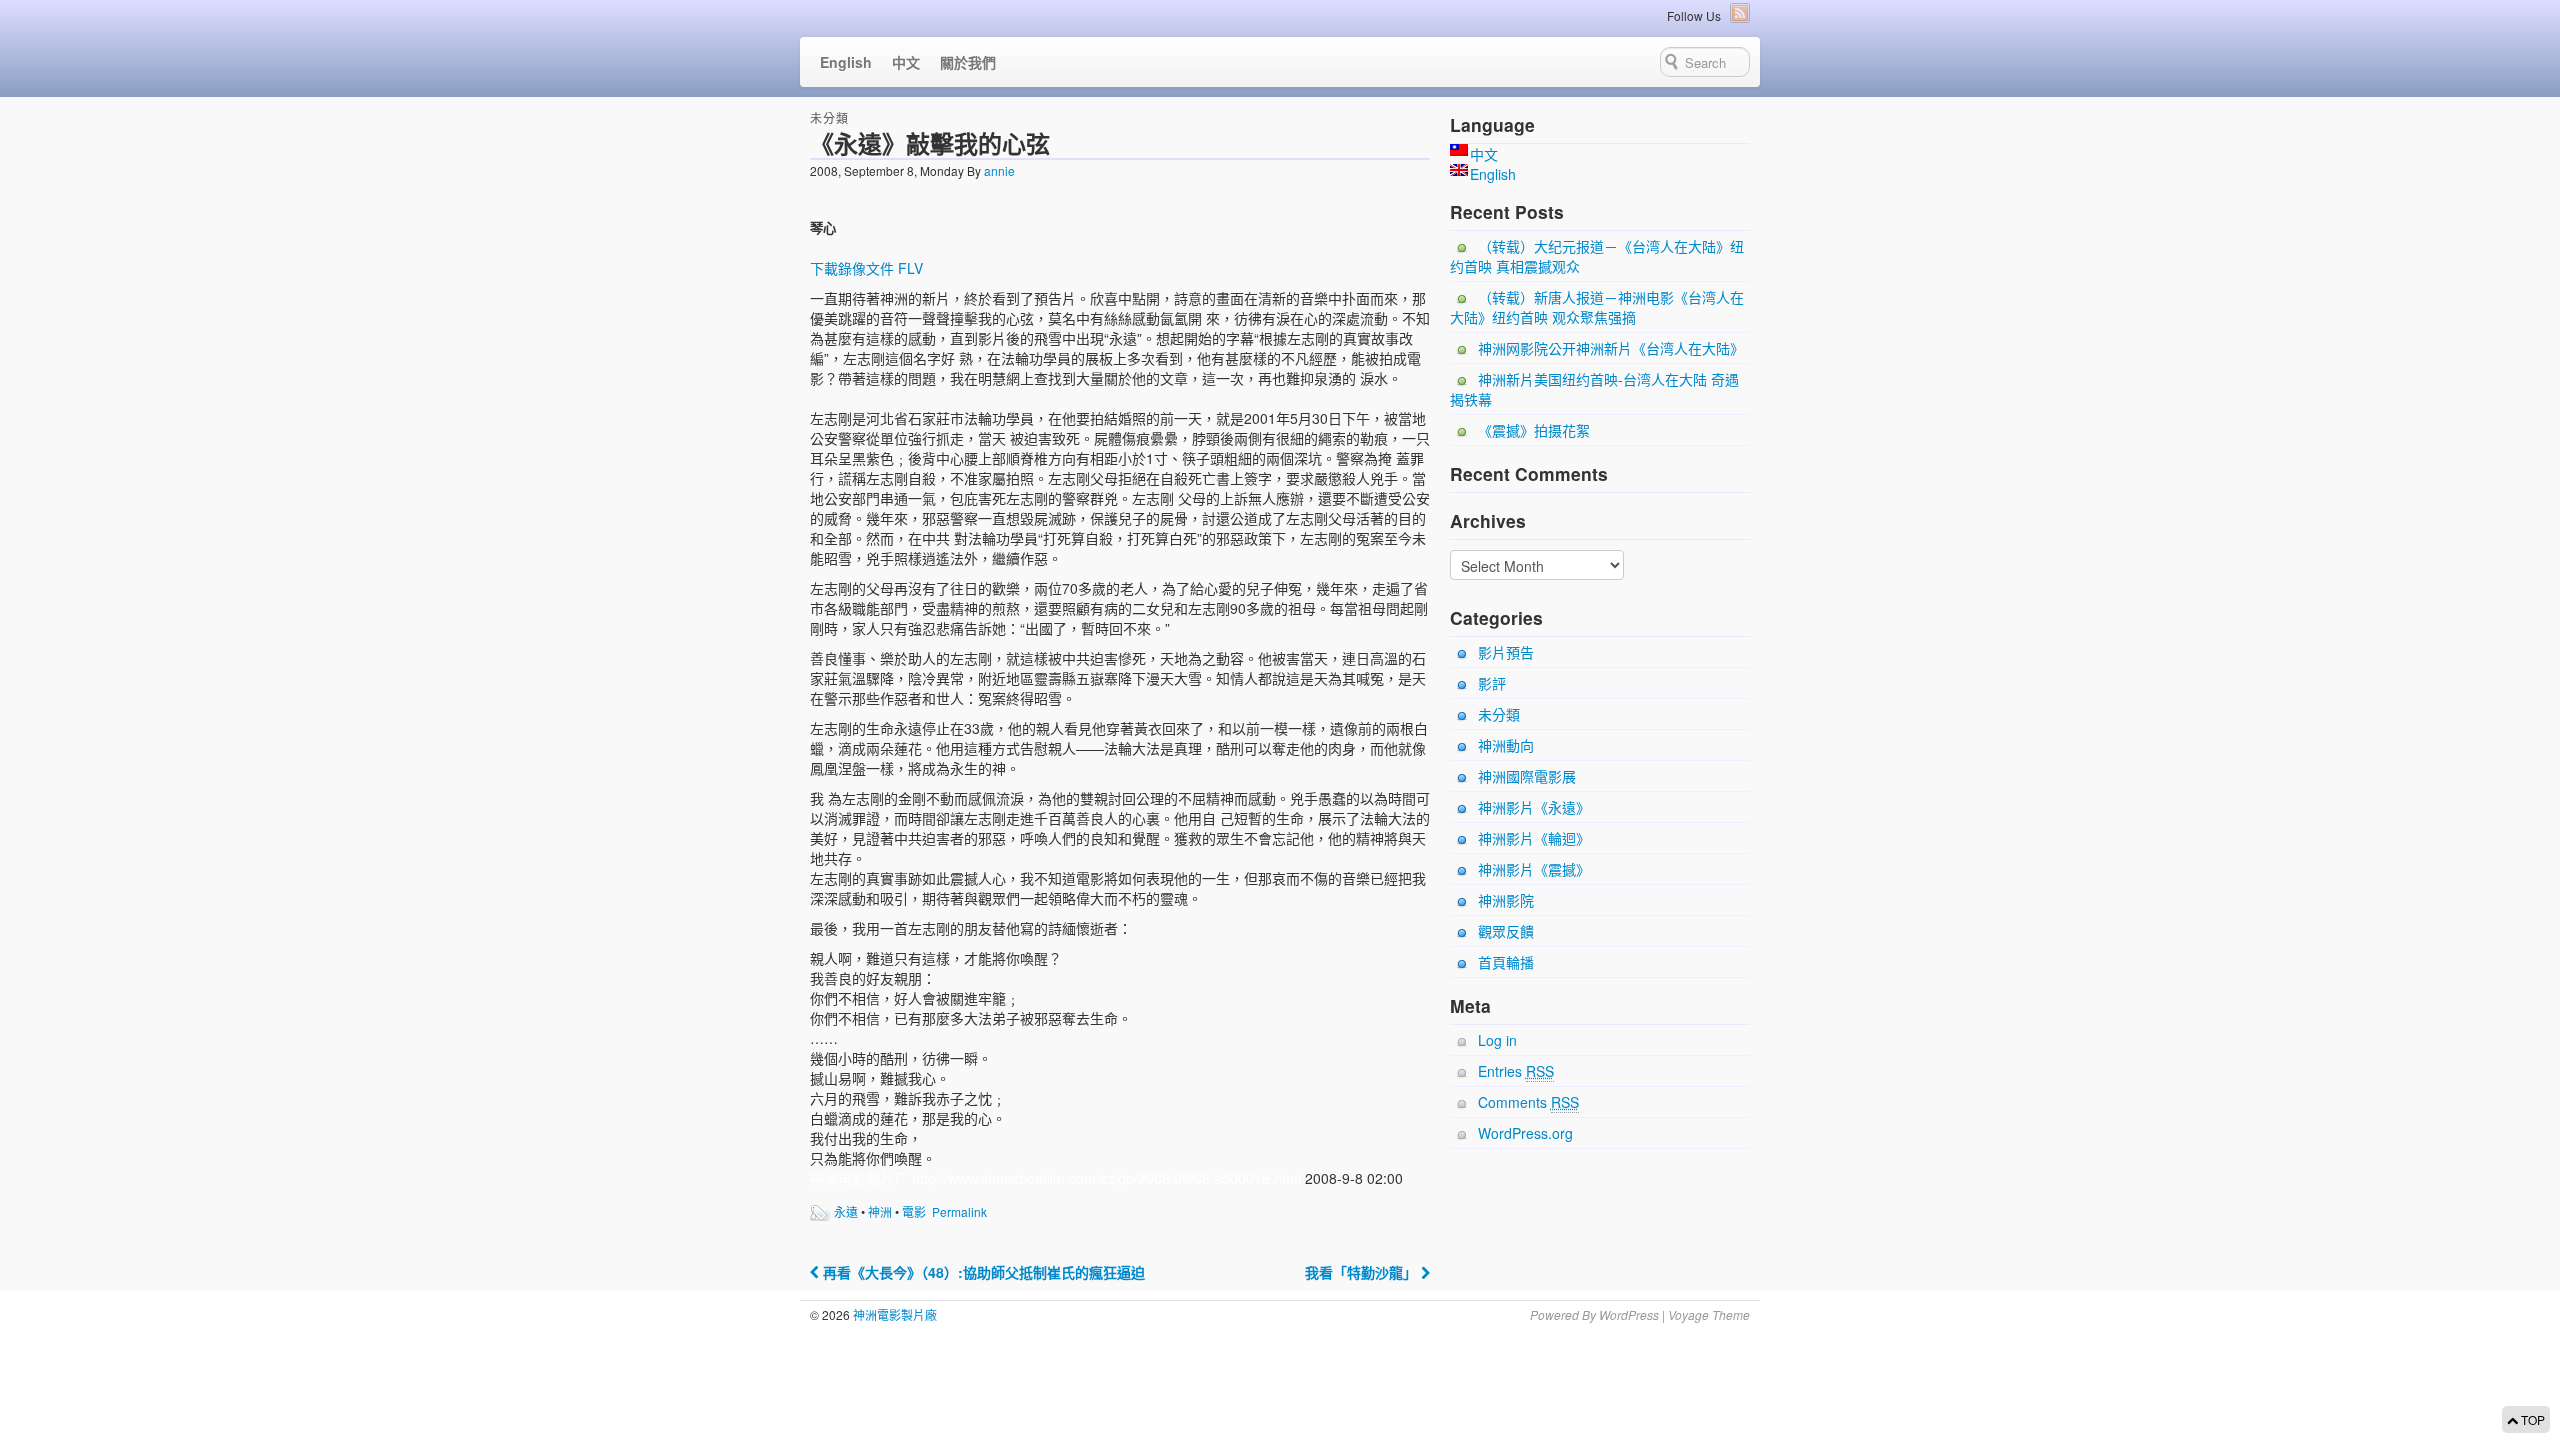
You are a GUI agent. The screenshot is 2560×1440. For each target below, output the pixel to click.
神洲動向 (1506, 745)
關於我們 (968, 62)
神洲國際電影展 (1527, 776)
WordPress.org (1525, 1133)
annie (999, 170)
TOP (2531, 1419)
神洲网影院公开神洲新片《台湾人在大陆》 (1611, 348)
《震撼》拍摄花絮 (1534, 430)
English (846, 62)
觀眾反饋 (1506, 931)
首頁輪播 (1506, 962)
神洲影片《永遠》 (1534, 807)
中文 (906, 62)
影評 (1492, 683)
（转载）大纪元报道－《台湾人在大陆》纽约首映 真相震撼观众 (1597, 256)
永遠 (846, 1211)
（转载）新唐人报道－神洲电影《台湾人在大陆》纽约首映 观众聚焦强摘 (1597, 307)
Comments (1528, 1102)
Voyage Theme (1709, 1314)
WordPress (1629, 1314)
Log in (1497, 1040)
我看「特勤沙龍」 (1363, 1272)
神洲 (880, 1211)
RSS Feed (1740, 13)
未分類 (829, 117)
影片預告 (1506, 652)
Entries (1516, 1071)
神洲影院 (1506, 900)
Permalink (959, 1211)
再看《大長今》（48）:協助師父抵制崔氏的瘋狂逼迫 (982, 1272)
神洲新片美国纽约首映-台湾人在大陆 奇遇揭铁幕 (1594, 389)
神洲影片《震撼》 (1534, 869)
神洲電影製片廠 (893, 1314)
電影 (914, 1211)
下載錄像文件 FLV (866, 268)
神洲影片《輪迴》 (1534, 838)
